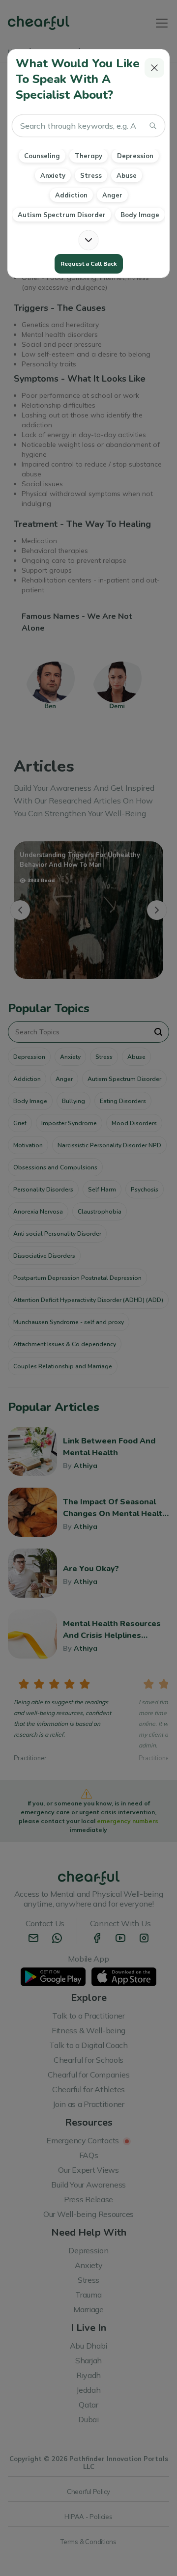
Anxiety (53, 175)
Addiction (71, 195)
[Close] (154, 68)
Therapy (88, 156)
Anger (112, 195)
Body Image (140, 215)
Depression (135, 156)
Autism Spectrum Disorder (62, 215)
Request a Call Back (89, 264)
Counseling (42, 156)
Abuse (127, 175)
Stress (91, 175)
